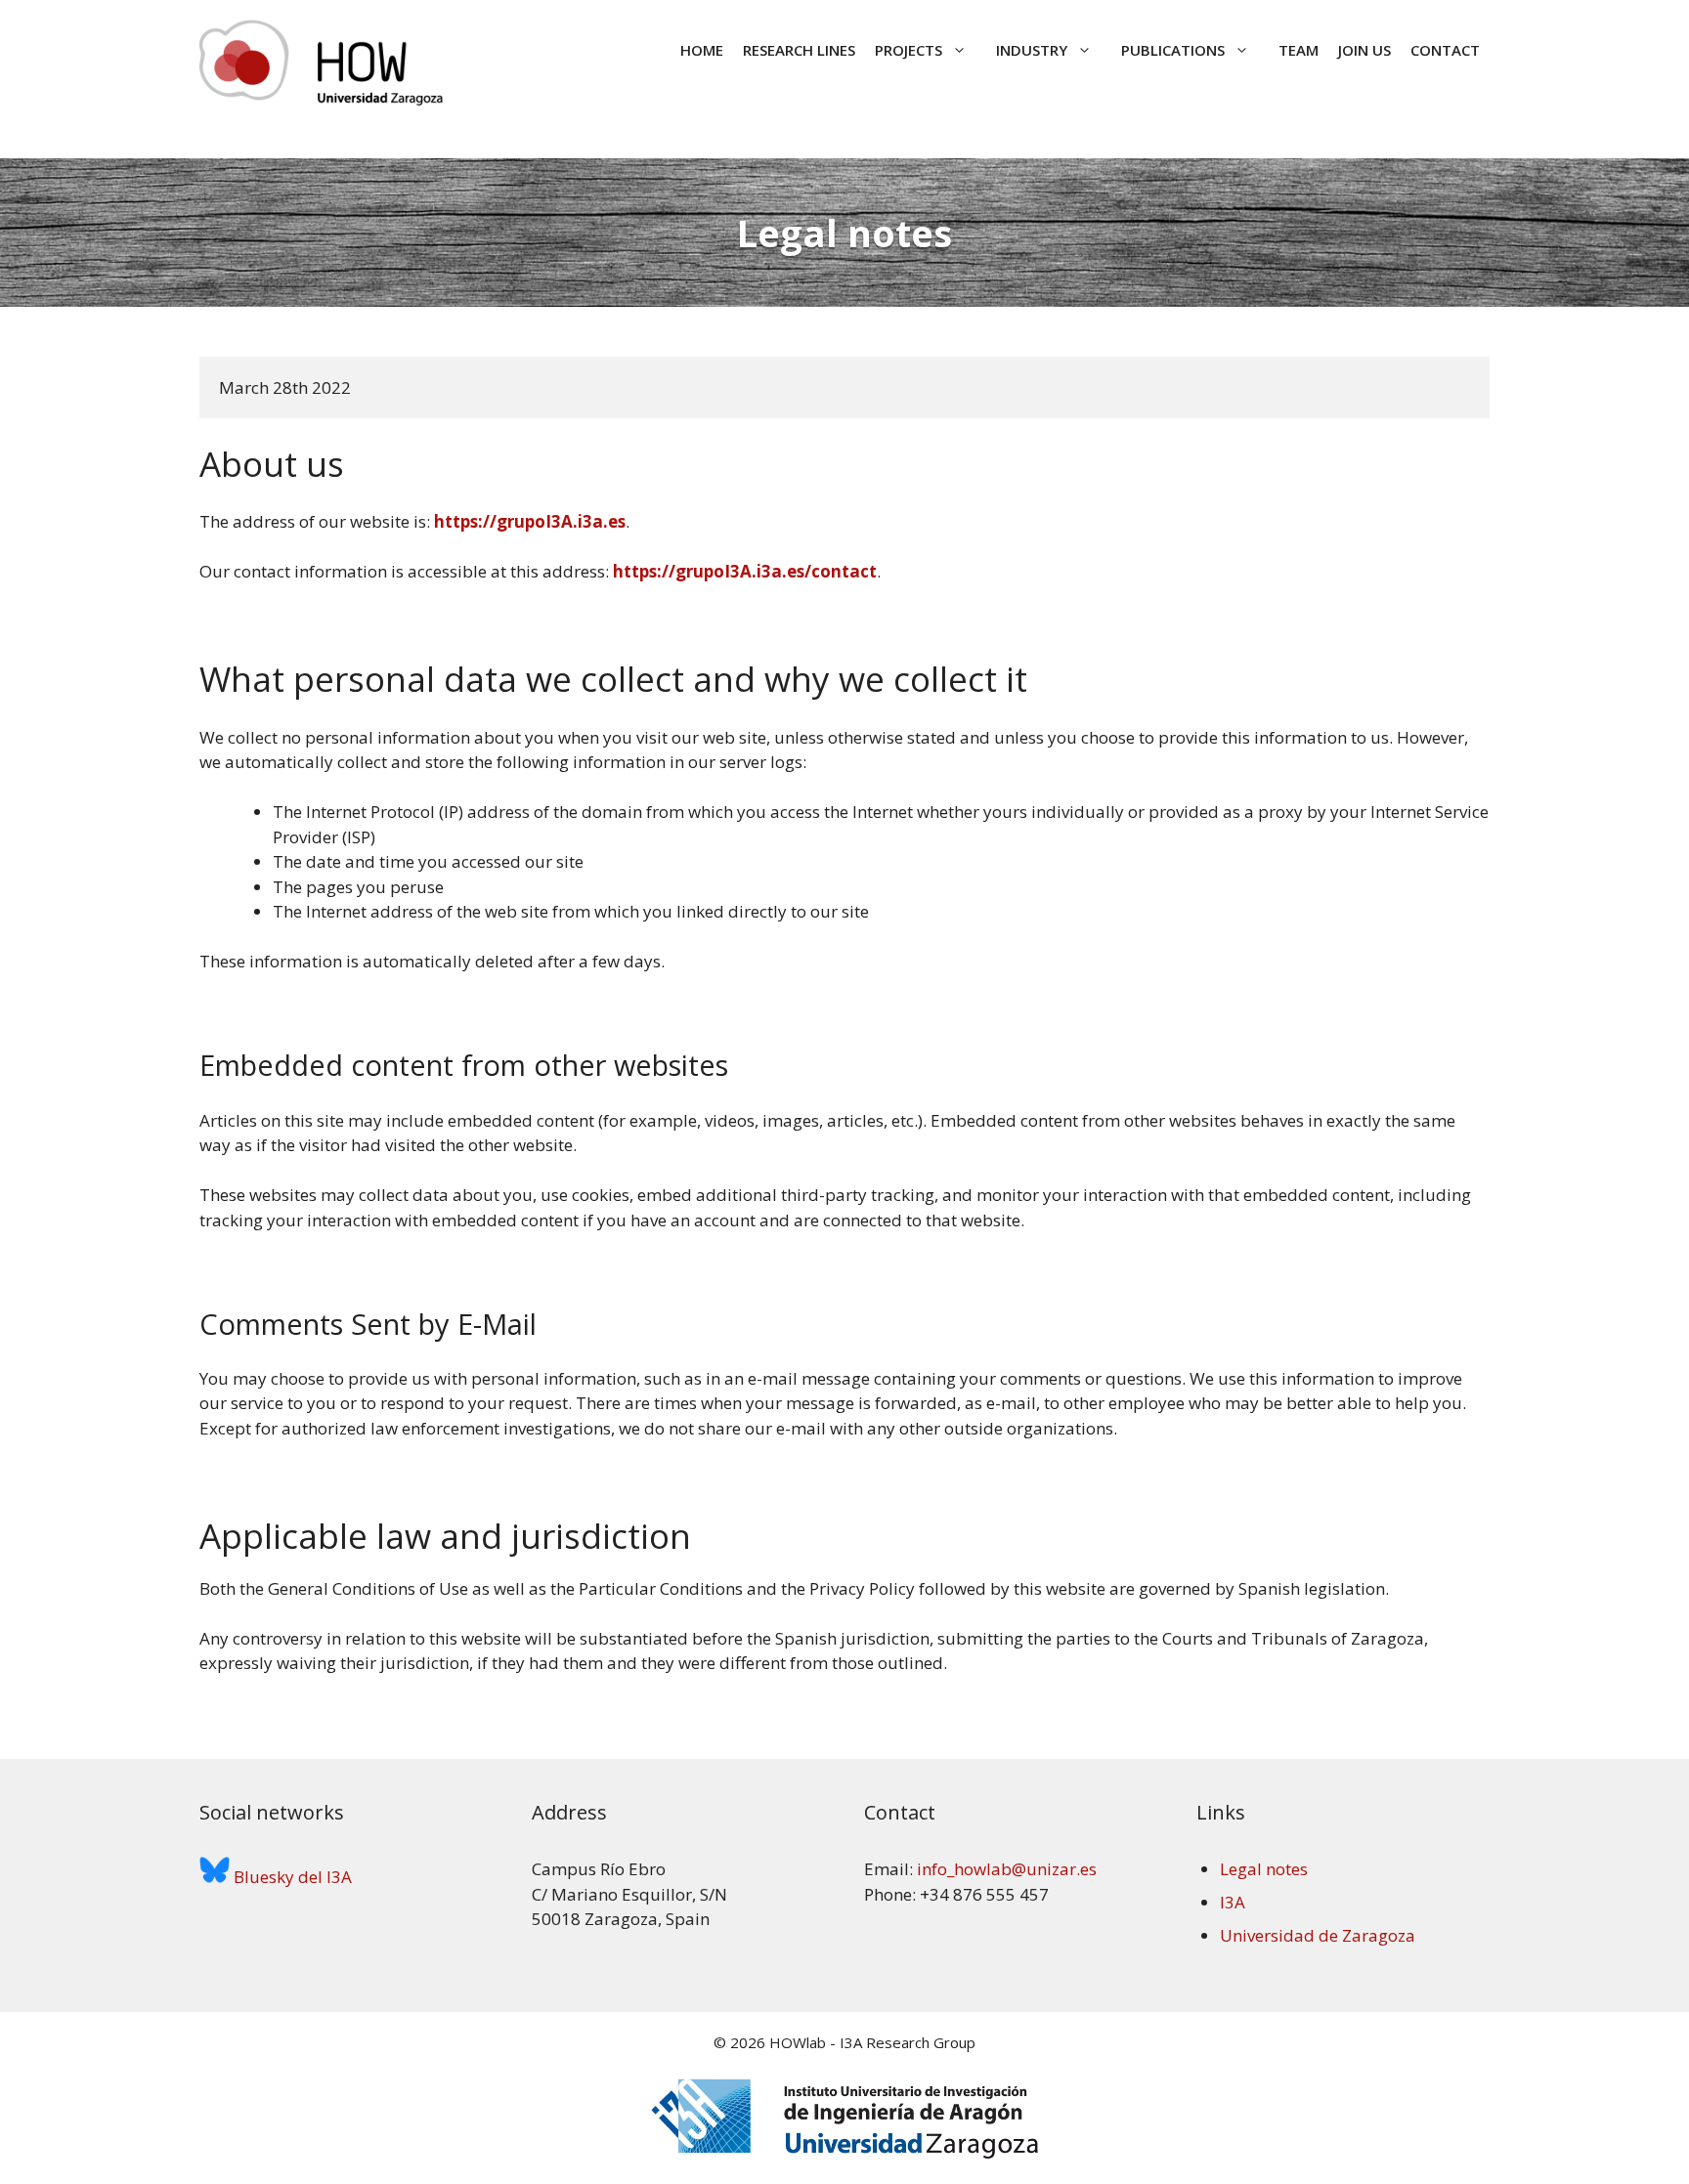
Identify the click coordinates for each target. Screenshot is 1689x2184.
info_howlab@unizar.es (1007, 1869)
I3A (1233, 1902)
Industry (1032, 50)
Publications (1173, 50)
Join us (1364, 50)
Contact (1445, 50)
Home (702, 50)
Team (1299, 50)
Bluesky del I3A (291, 1877)
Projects (909, 50)
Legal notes (1264, 1869)
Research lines (799, 50)
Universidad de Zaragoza (1318, 1935)
